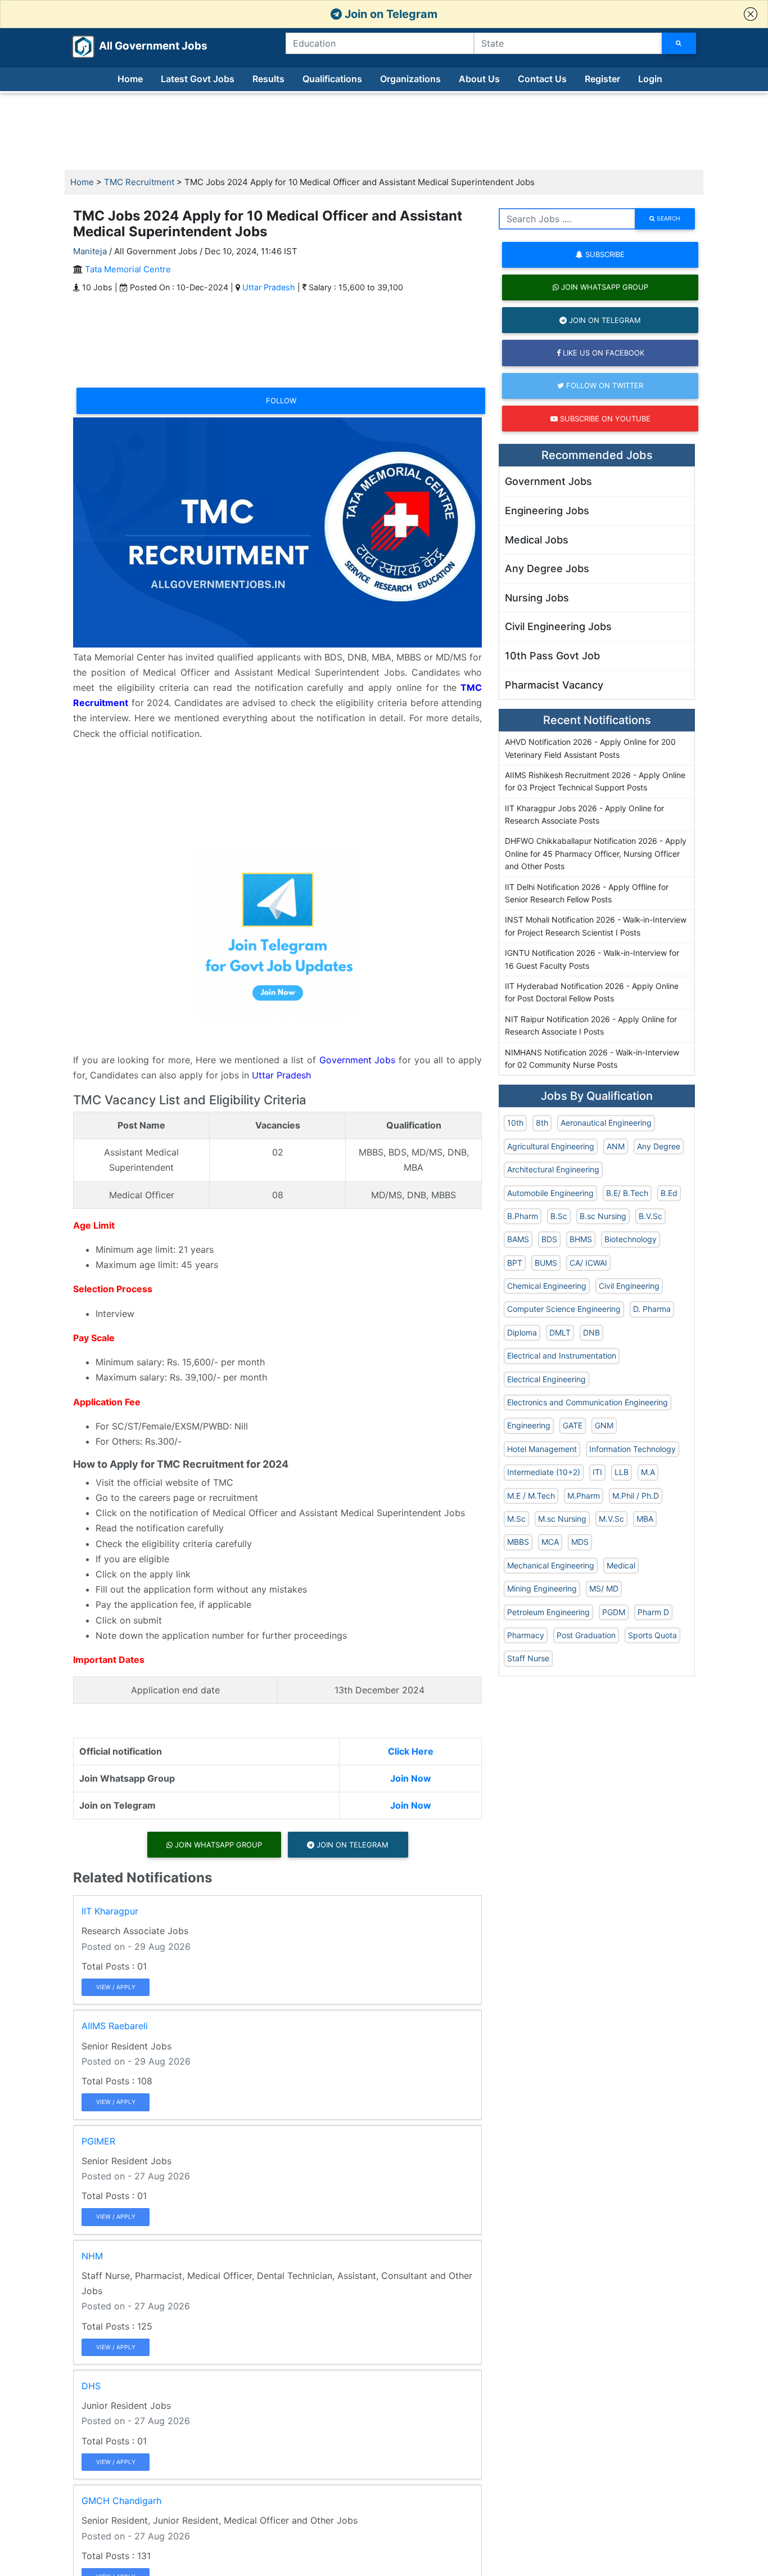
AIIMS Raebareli (115, 2026)
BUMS (546, 1263)
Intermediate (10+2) (544, 1472)
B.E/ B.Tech (627, 1193)
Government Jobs (358, 1060)
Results (268, 79)
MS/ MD (604, 1588)
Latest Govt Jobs (198, 79)
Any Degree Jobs (547, 568)
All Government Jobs (140, 46)
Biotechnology (631, 1239)
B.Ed (669, 1193)
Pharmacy (526, 1635)
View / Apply (116, 1987)
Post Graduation (586, 1635)
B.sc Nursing (603, 1216)
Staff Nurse (528, 1658)
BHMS (581, 1239)
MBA (645, 1519)
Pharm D (653, 1612)
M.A (648, 1472)
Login (650, 79)
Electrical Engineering (546, 1379)
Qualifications (332, 79)
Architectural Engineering (553, 1169)
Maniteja (90, 251)
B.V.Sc (650, 1216)
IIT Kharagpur (110, 1911)
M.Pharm (584, 1496)
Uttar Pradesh (269, 287)
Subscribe (604, 254)
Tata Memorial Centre (128, 269)
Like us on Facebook (602, 353)
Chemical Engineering (547, 1286)
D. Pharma (652, 1309)
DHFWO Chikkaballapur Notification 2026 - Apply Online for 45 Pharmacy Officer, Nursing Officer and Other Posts (596, 853)
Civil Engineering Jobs (558, 626)
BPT (515, 1263)
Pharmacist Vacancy (554, 685)
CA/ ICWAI (588, 1263)
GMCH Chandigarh (121, 2501)
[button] (751, 14)
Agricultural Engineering (551, 1146)
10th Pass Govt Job (552, 656)
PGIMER (98, 2141)
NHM (92, 2256)
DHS (91, 2386)
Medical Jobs (537, 540)
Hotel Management (542, 1449)
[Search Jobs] (679, 43)
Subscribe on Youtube (604, 419)
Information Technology (633, 1449)
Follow (281, 401)
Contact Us (542, 79)
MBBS (518, 1542)
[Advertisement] (384, 132)
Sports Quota (652, 1635)
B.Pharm (523, 1216)
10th (515, 1123)
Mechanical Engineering (551, 1565)
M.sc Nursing (562, 1519)
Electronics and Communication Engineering (588, 1402)
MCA (550, 1542)
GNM (604, 1425)
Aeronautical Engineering (606, 1123)
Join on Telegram (390, 14)
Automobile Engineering (550, 1193)
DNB (591, 1332)
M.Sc (516, 1519)
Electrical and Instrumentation (562, 1356)
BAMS (518, 1239)
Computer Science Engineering (564, 1309)
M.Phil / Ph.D (636, 1496)
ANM (616, 1146)
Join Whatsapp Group (217, 1845)
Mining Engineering (542, 1588)
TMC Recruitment (139, 182)
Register (602, 79)
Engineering (529, 1425)
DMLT (560, 1332)
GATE (573, 1425)
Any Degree (659, 1146)
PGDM (614, 1612)
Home (130, 79)
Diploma (522, 1332)
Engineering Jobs (547, 511)
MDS (580, 1542)
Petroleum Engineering (548, 1612)
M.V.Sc (611, 1519)
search (668, 218)
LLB (622, 1472)
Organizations (410, 79)
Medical (621, 1565)
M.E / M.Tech (531, 1496)
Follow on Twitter (604, 385)
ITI (597, 1472)
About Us (479, 79)
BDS (549, 1239)
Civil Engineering (629, 1286)
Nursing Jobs (537, 598)
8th (542, 1123)
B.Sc (559, 1216)
